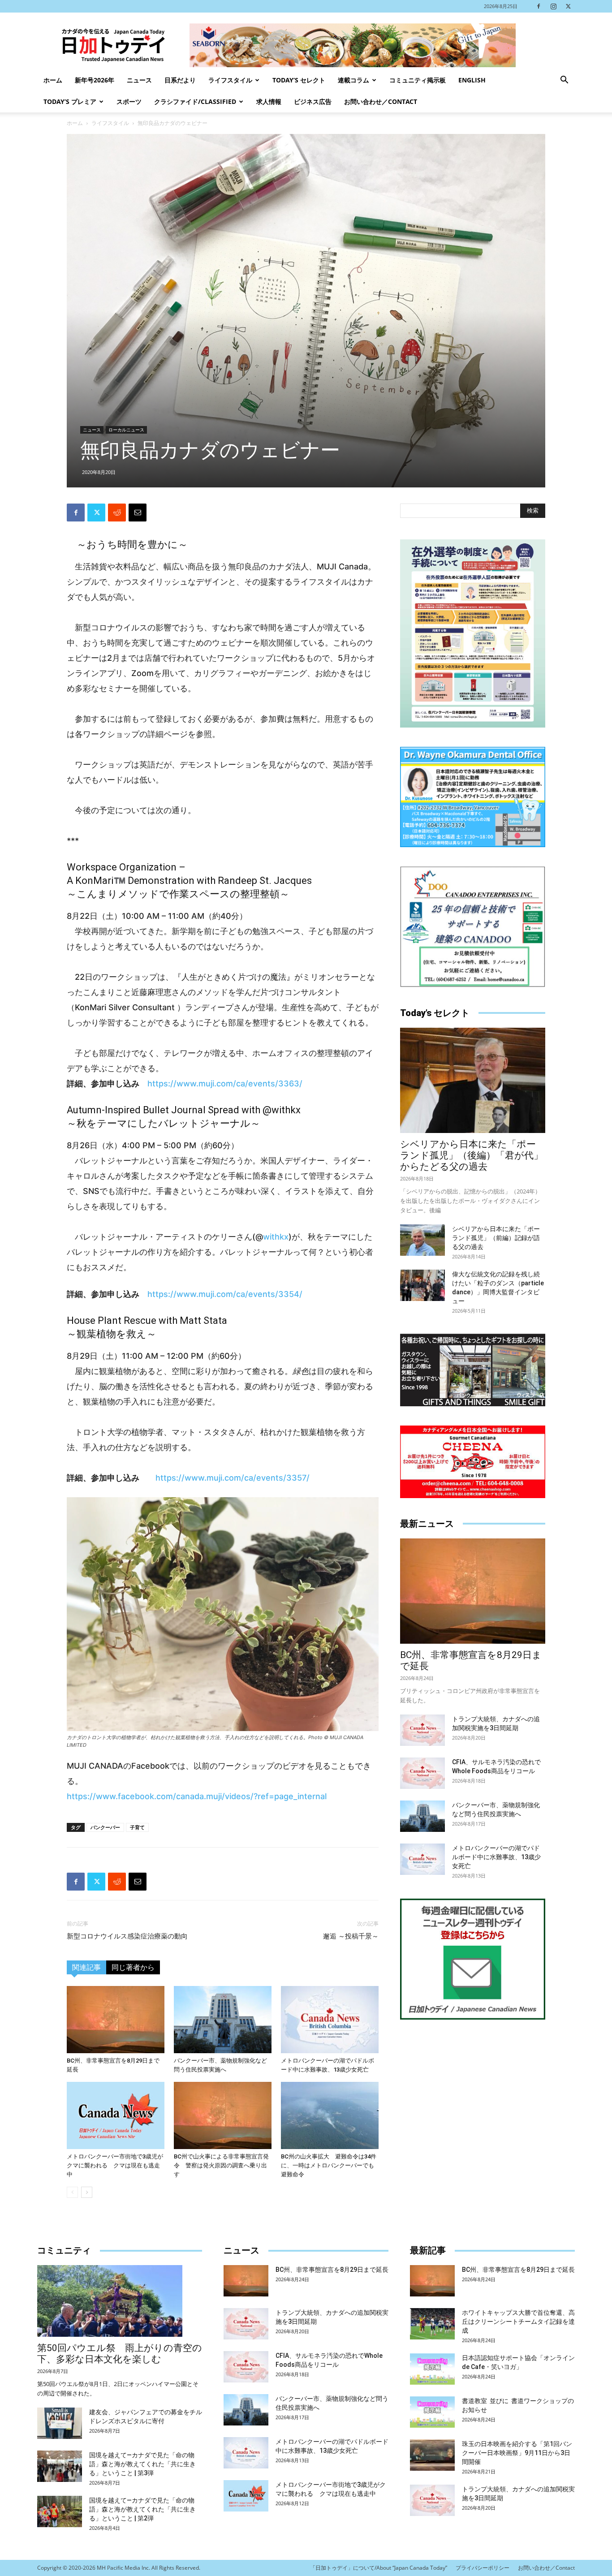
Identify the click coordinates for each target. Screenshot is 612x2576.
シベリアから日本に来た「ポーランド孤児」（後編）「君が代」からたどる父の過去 (472, 1155)
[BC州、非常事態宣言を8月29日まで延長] (116, 2020)
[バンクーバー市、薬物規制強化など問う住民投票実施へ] (223, 2020)
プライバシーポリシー (483, 2568)
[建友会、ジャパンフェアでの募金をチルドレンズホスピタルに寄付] (60, 2423)
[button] (564, 81)
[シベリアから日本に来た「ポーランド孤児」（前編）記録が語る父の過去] (422, 1240)
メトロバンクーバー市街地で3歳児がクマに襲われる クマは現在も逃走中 (115, 2165)
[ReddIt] (117, 513)
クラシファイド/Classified (195, 101)
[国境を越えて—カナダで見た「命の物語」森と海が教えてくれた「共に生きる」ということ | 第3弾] (60, 2466)
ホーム (53, 80)
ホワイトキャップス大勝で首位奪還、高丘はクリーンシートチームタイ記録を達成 (518, 2322)
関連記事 (86, 1967)
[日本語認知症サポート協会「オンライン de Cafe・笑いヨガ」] (432, 2369)
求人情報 (269, 101)
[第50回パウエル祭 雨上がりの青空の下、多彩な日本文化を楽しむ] (120, 2301)
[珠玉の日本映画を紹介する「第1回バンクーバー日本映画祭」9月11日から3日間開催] (432, 2455)
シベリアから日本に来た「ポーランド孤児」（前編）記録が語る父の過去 (496, 1238)
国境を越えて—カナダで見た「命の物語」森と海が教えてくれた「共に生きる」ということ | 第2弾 (142, 2509)
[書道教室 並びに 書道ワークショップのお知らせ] (432, 2412)
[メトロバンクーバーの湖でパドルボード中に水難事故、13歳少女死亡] (330, 2020)
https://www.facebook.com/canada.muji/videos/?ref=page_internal (197, 1796)
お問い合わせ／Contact (381, 101)
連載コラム (353, 80)
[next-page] (87, 2192)
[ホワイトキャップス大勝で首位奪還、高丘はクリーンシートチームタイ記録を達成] (432, 2324)
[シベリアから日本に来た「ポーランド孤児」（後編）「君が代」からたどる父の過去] (473, 1080)
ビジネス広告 (313, 101)
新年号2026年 (95, 80)
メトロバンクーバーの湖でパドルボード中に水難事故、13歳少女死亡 (496, 1857)
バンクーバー (105, 1827)
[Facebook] (539, 6)
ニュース (139, 80)
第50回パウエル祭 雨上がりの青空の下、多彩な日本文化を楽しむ (120, 2354)
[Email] (138, 513)
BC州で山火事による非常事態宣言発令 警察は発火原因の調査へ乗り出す (221, 2165)
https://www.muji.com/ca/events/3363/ (225, 1083)
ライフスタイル (230, 80)
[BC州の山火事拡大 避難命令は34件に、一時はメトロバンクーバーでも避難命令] (330, 2115)
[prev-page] (72, 2192)
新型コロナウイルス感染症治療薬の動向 (127, 1936)
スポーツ (129, 101)
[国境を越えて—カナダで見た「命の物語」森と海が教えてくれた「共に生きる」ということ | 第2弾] (60, 2511)
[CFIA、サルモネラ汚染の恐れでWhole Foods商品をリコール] (422, 1773)
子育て (137, 1827)
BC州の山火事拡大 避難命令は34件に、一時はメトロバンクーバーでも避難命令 (329, 2165)
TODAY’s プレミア (70, 101)
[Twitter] (568, 6)
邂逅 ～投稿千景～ (351, 1936)
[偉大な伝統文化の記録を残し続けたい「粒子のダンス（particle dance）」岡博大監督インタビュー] (422, 1285)
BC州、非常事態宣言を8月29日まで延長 (332, 2270)
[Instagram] (553, 6)
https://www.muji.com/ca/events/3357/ (233, 1478)
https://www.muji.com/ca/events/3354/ (225, 1294)
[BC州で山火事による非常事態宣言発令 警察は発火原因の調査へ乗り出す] (223, 2115)
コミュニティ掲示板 (418, 80)
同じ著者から (133, 1967)
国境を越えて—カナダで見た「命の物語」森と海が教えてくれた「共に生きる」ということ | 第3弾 (142, 2464)
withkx (276, 1237)
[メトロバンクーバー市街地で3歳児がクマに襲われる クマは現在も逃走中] (116, 2115)
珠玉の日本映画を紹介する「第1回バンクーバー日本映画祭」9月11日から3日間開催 (517, 2453)
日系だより (180, 80)
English (472, 80)
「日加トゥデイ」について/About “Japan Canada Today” (379, 2568)
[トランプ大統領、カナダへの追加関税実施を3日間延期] (422, 1730)
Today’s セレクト (299, 80)
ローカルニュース (126, 430)
